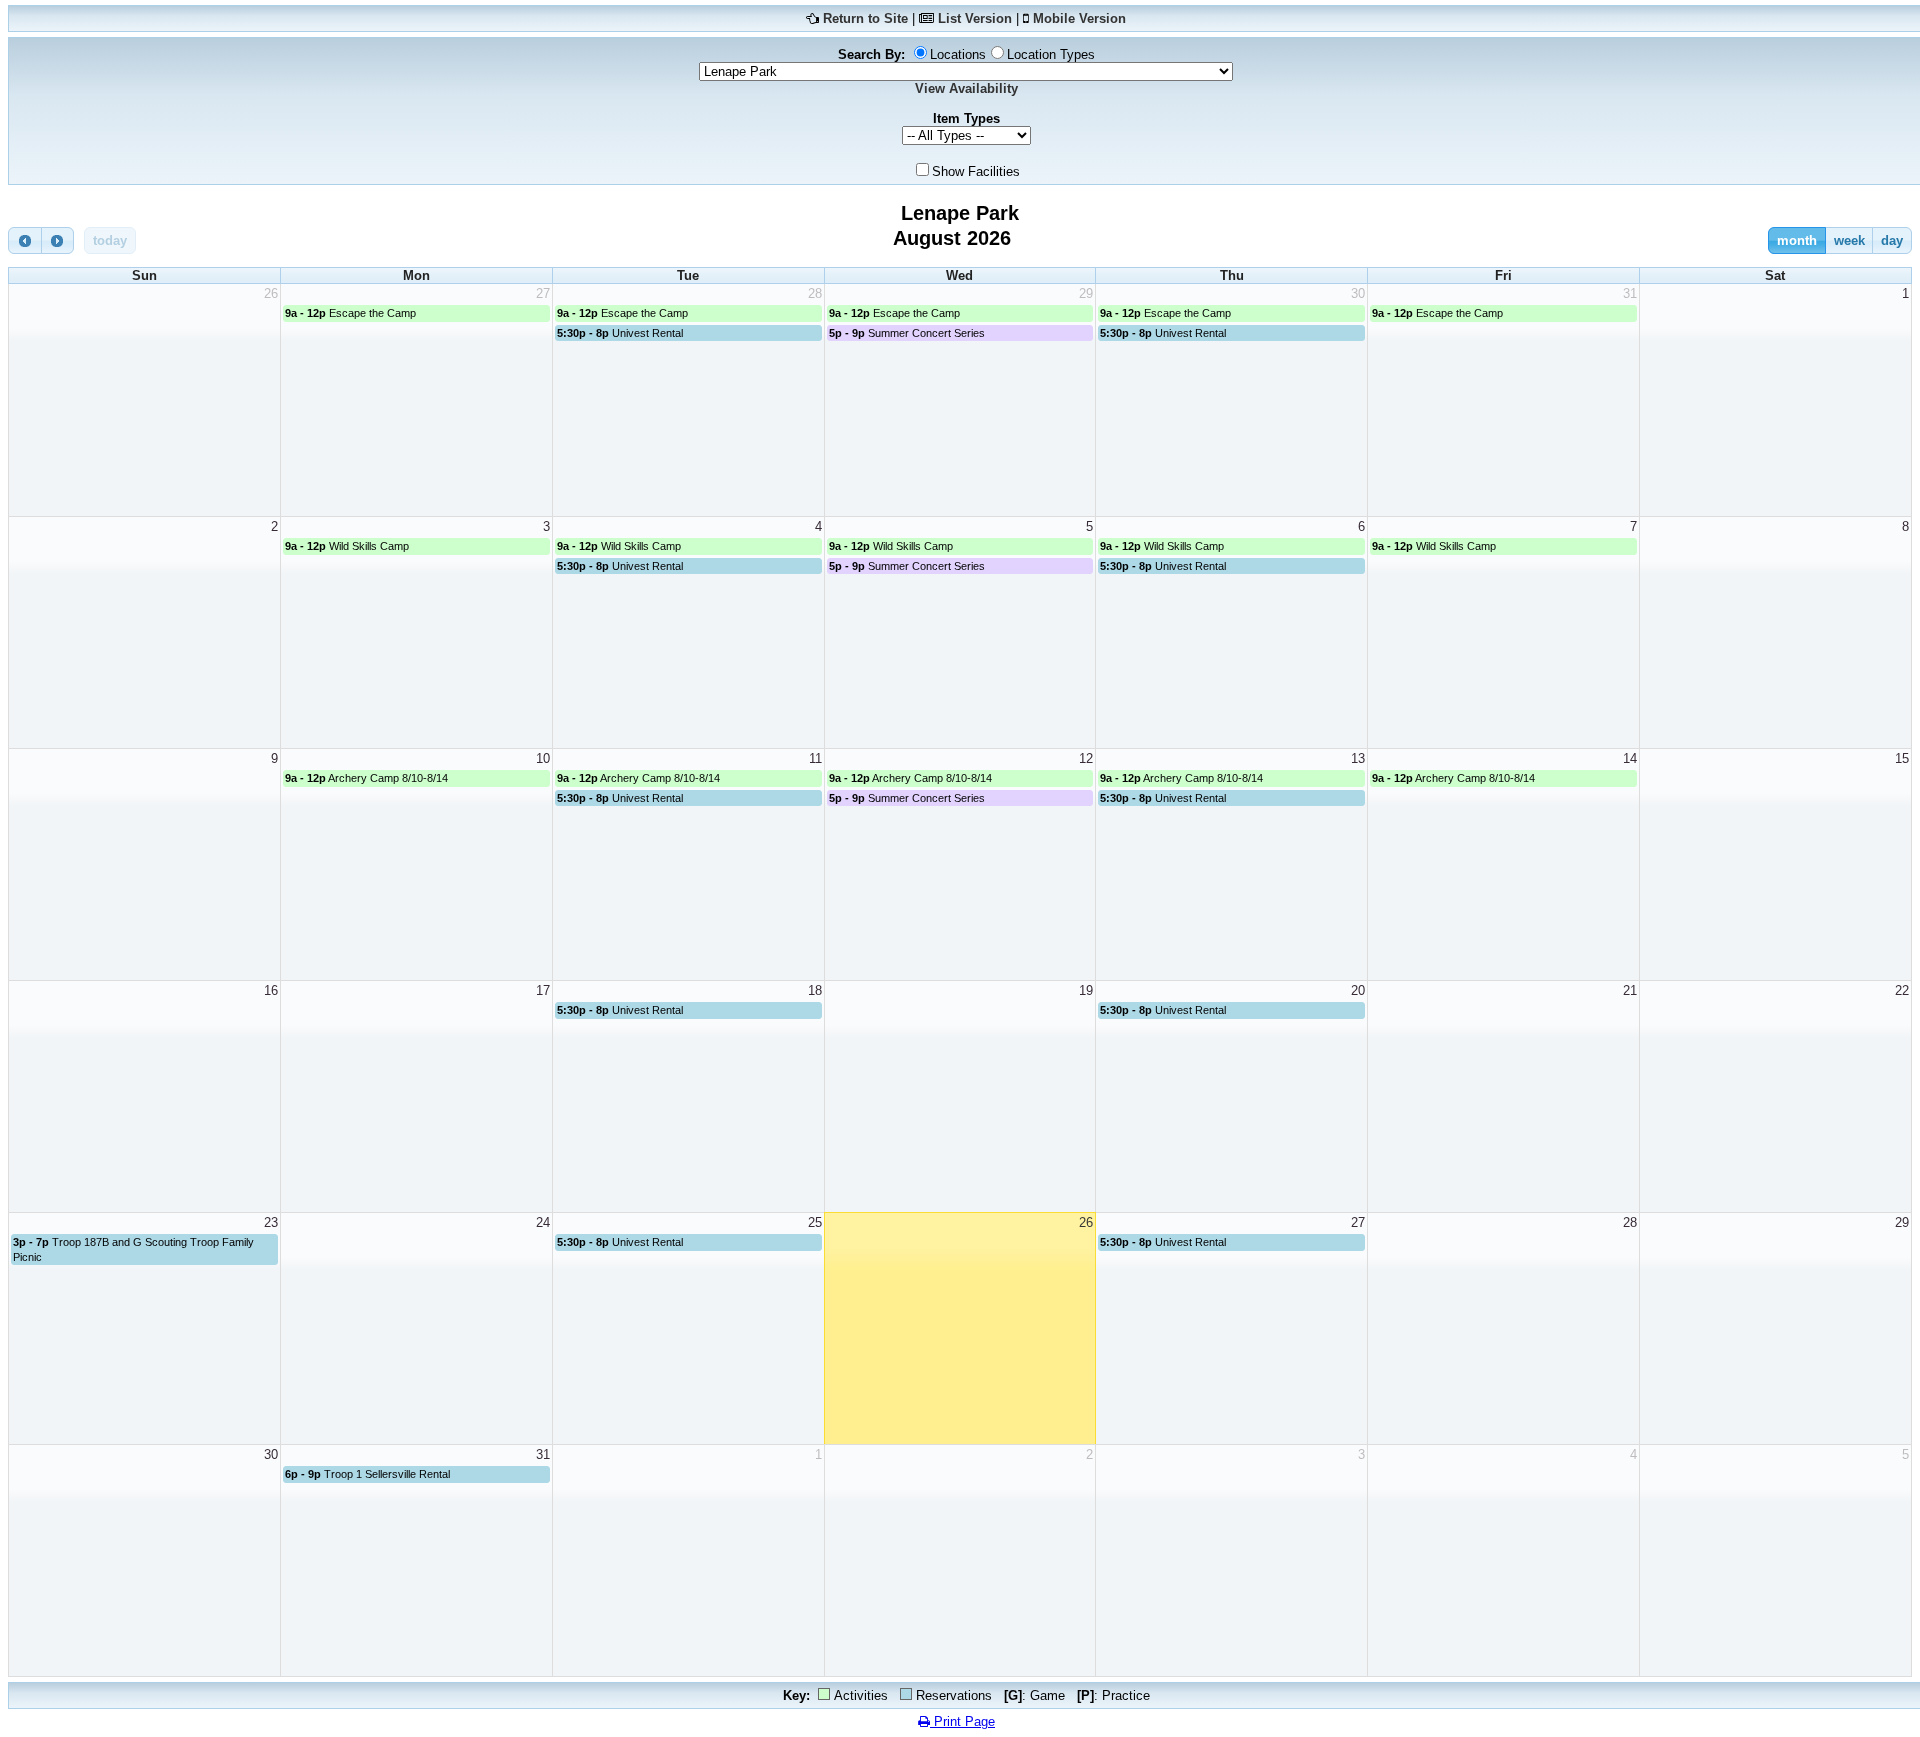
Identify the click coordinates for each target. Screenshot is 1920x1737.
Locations (958, 54)
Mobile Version (1079, 18)
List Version (975, 18)
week (1849, 240)
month (1797, 240)
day (1892, 240)
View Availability (966, 88)
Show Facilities (976, 171)
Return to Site (865, 18)
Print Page (962, 1721)
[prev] (25, 240)
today (110, 240)
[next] (58, 240)
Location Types (1051, 54)
